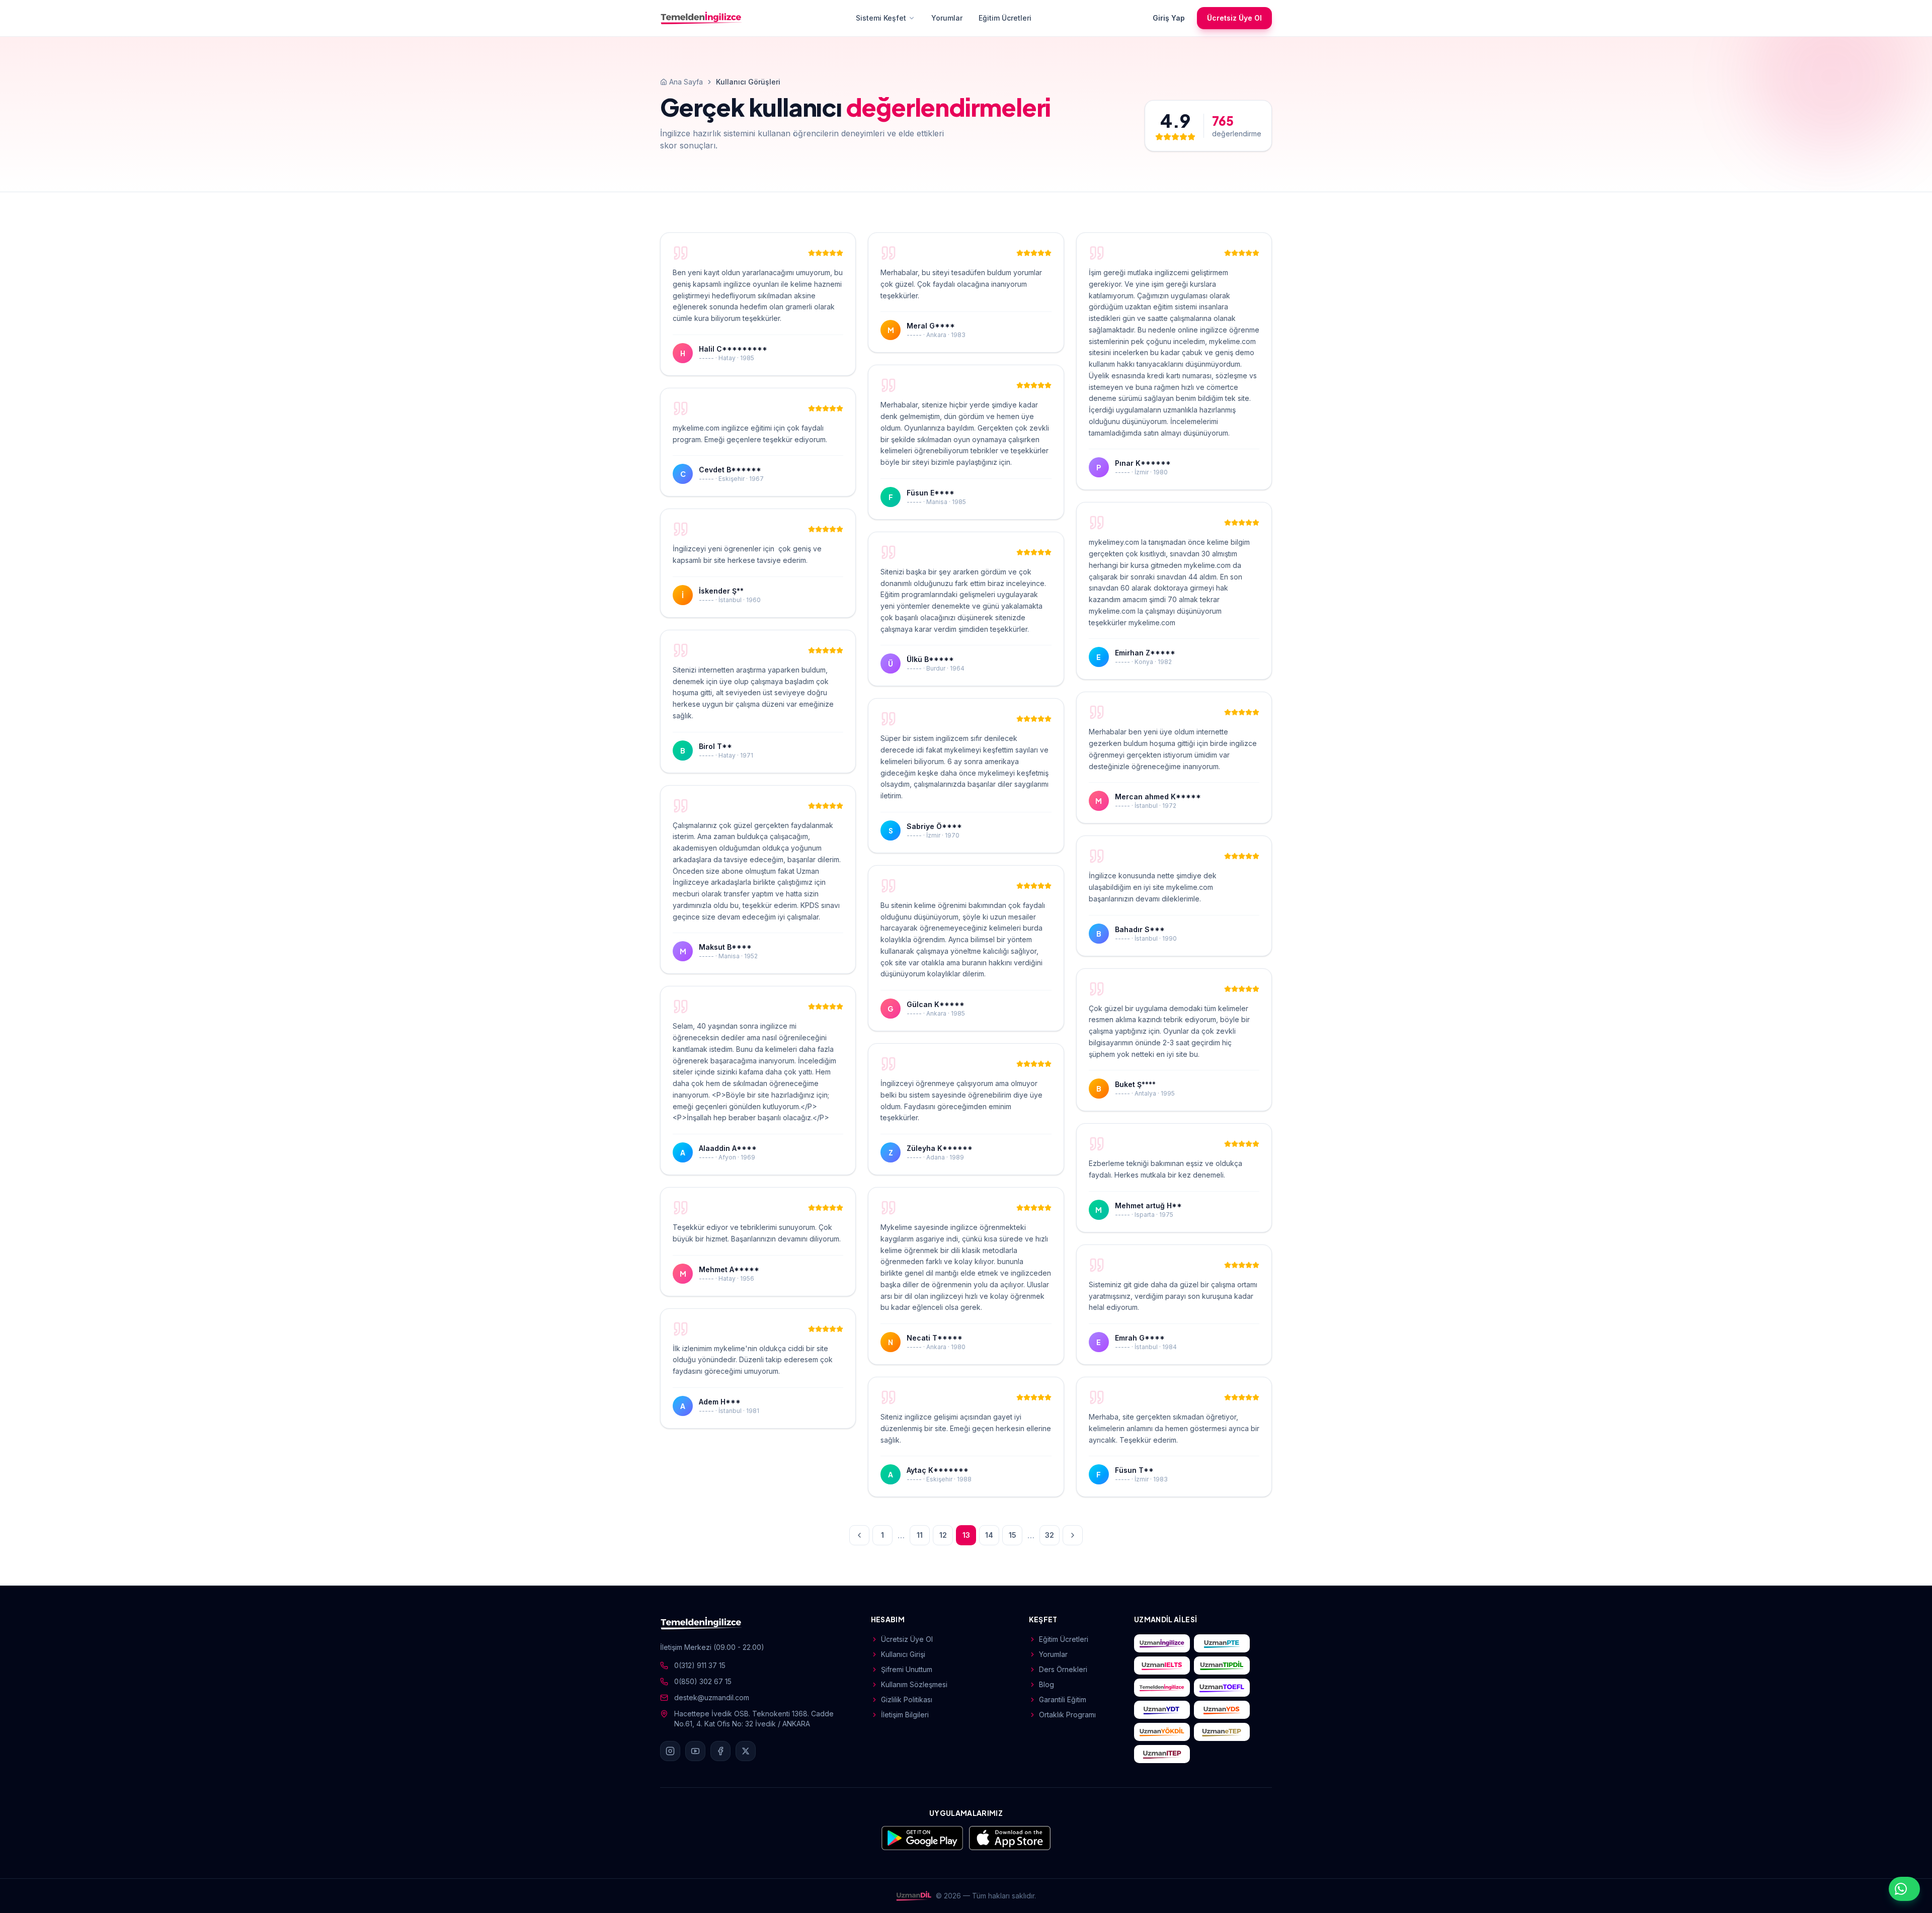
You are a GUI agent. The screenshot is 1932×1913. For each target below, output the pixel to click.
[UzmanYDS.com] (1222, 1710)
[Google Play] (922, 1838)
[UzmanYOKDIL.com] (1162, 1732)
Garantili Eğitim (1063, 1699)
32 (1050, 1535)
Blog (1046, 1684)
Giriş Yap (1169, 18)
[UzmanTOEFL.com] (1222, 1688)
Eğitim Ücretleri (1005, 18)
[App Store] (1010, 1838)
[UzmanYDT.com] (1162, 1710)
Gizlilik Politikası (907, 1699)
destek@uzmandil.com (712, 1697)
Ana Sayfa (686, 82)
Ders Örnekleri (1063, 1669)
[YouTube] (695, 1751)
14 (989, 1535)
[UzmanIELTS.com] (1162, 1666)
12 (943, 1535)
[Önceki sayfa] (859, 1535)
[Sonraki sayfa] (1073, 1535)
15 (1013, 1535)
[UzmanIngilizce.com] (1162, 1643)
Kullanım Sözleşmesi (914, 1684)
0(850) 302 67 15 (703, 1681)
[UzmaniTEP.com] (1162, 1754)
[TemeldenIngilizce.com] (1162, 1688)
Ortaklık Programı (1067, 1715)
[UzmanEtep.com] (1222, 1732)
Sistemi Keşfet (881, 18)
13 (966, 1535)
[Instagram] (670, 1751)
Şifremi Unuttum (907, 1669)
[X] (746, 1751)
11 (920, 1535)
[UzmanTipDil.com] (1222, 1666)
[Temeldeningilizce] (701, 18)
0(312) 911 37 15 (700, 1665)
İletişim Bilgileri (905, 1715)
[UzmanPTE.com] (1222, 1643)
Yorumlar (947, 18)
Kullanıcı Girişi (903, 1654)
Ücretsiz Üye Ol (1234, 18)
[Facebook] (720, 1751)
